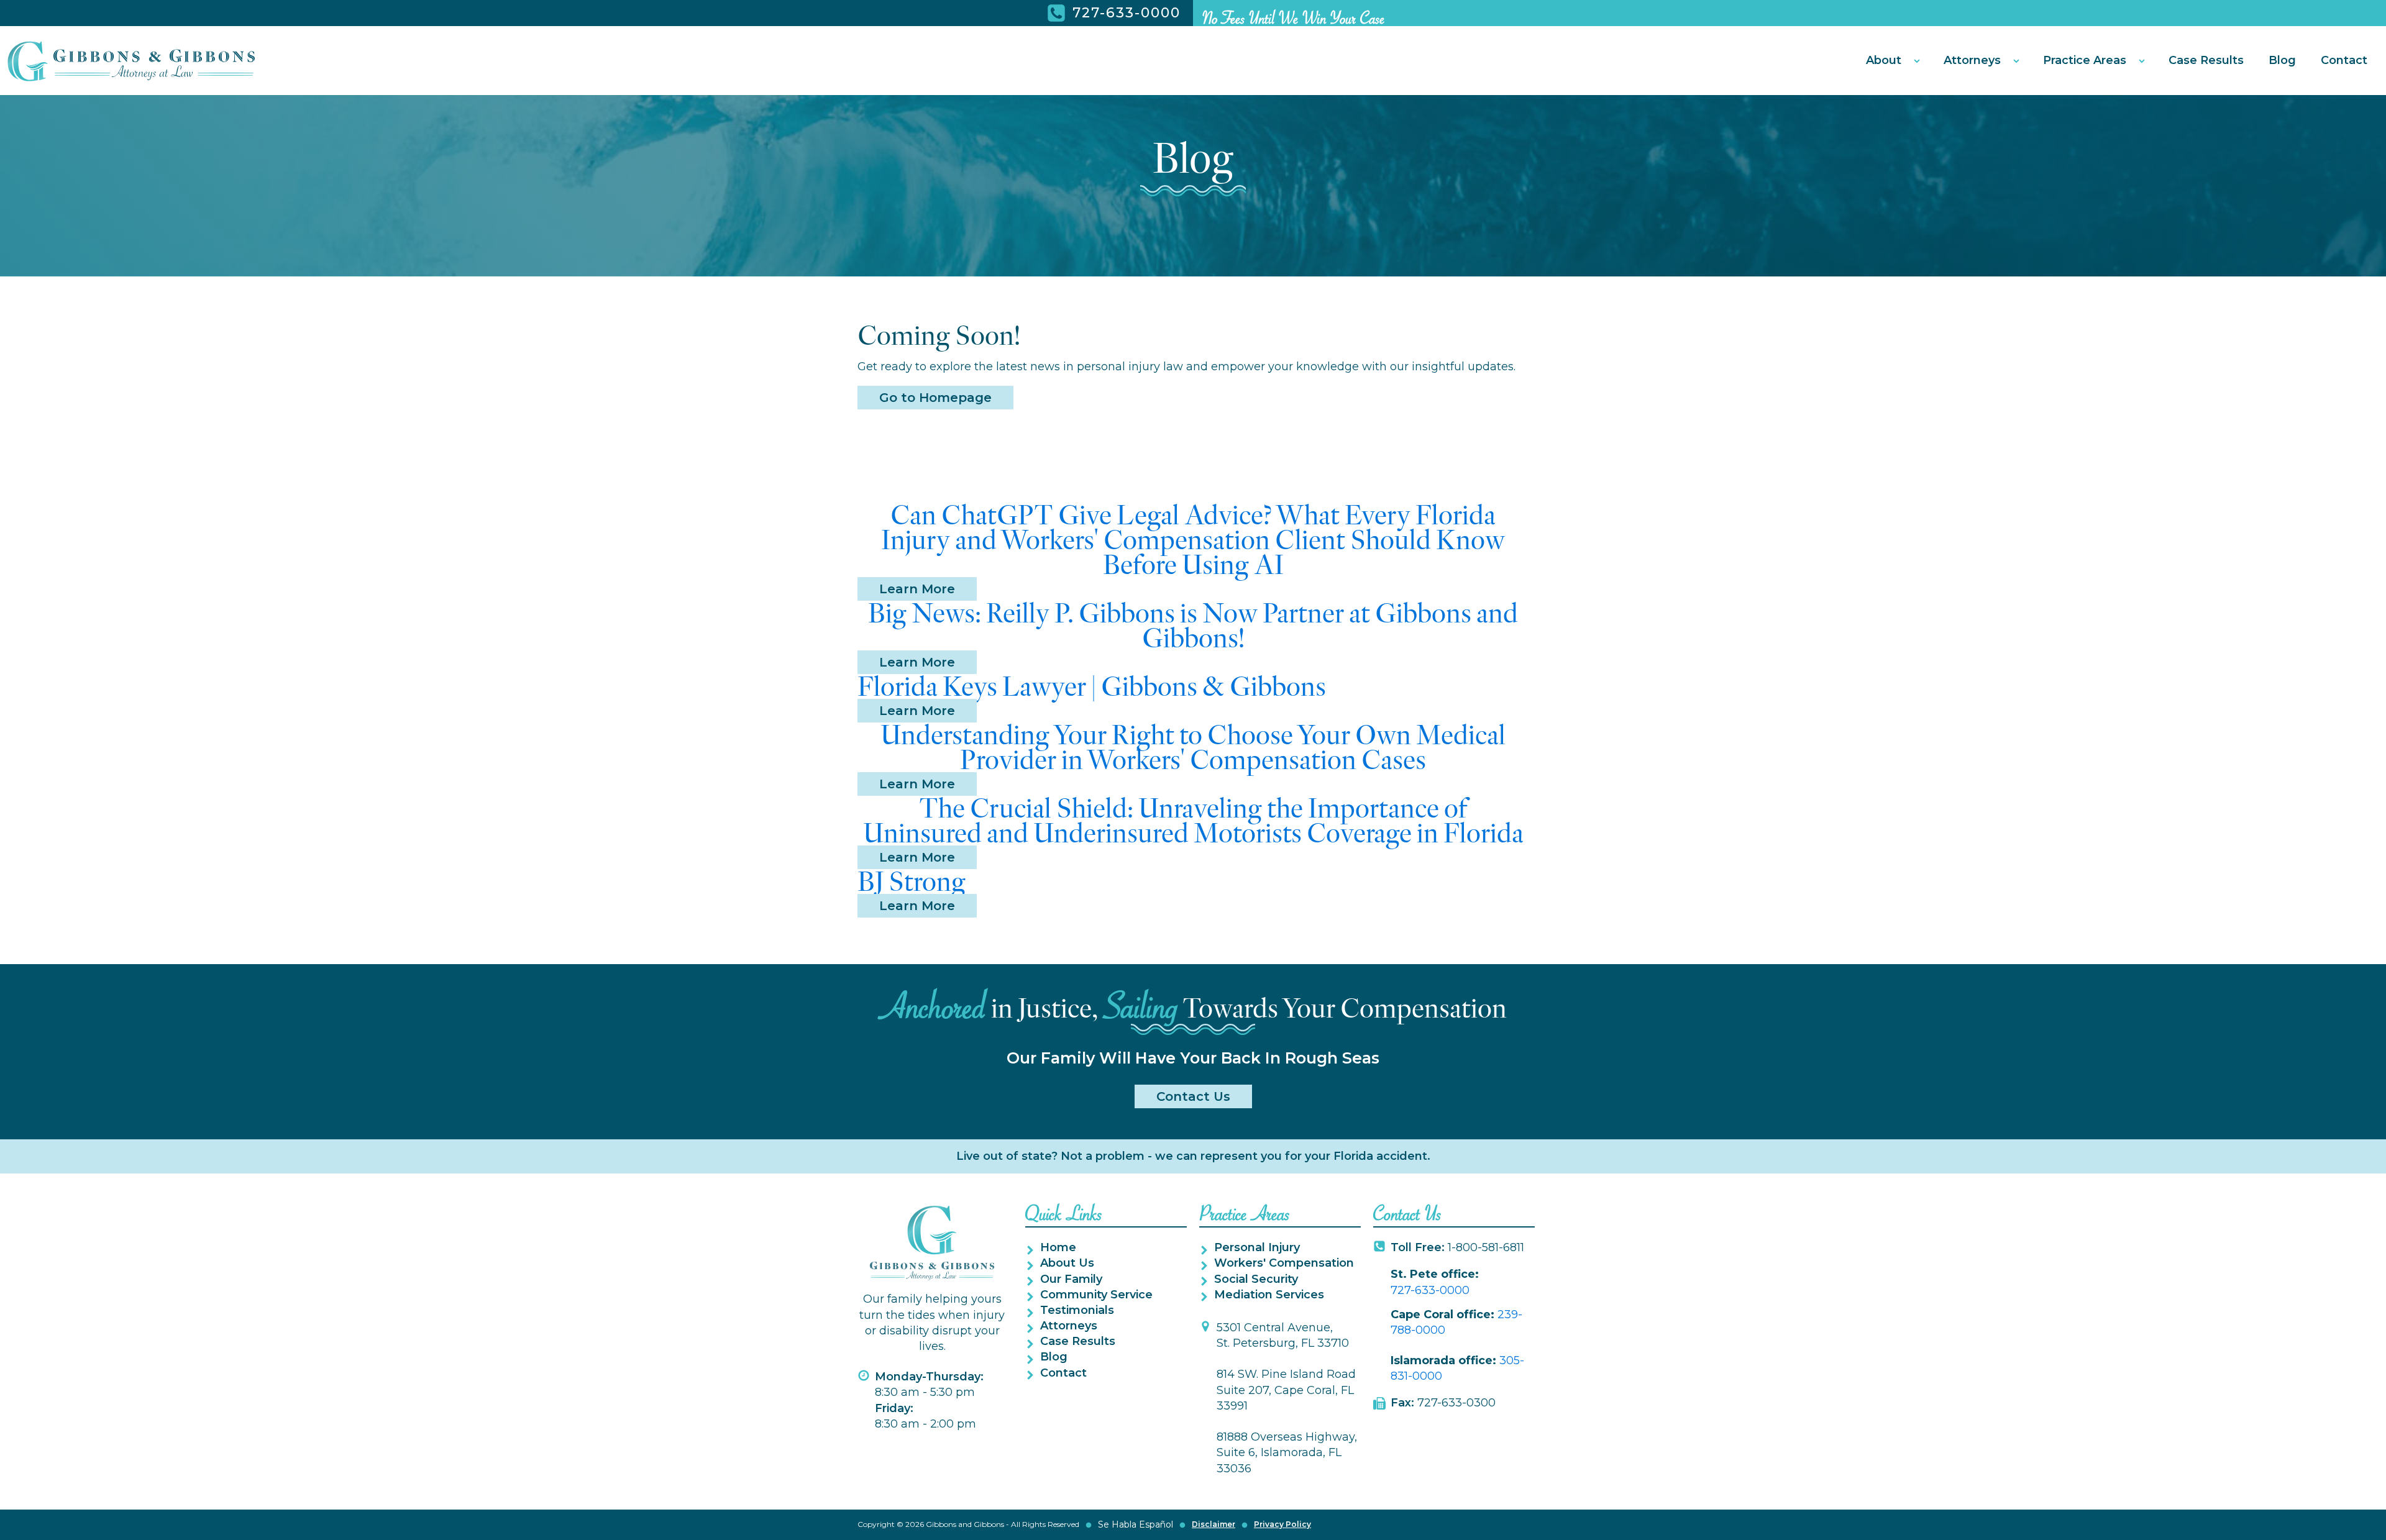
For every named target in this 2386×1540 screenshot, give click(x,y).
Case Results (2206, 60)
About (1884, 60)
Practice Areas (2085, 60)
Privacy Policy (1282, 1524)
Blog (2282, 60)
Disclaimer (1214, 1524)
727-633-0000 (1430, 1290)
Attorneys (1972, 60)
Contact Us (1193, 1096)
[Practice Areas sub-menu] (2144, 61)
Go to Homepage (935, 398)
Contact (2344, 60)
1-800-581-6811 (1457, 1247)
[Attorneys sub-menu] (2019, 61)
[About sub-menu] (1919, 61)
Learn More (917, 589)
